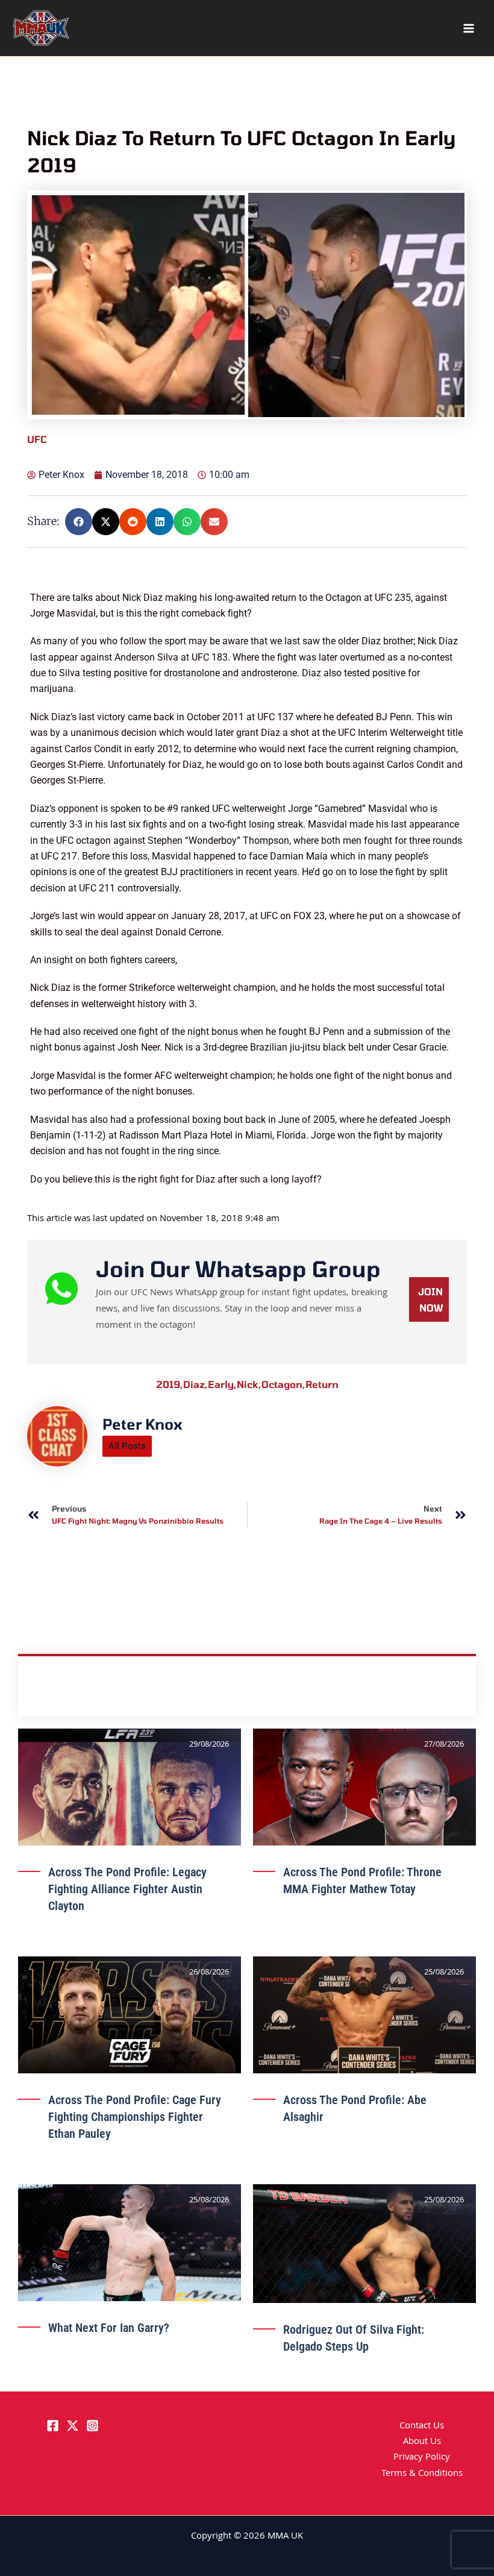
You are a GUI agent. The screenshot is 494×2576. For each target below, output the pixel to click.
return (322, 1890)
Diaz (195, 1890)
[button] (79, 522)
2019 (170, 1890)
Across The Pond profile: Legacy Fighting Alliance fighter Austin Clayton (127, 2395)
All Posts (127, 1952)
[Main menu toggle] (469, 28)
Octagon (283, 1890)
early (222, 1890)
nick (249, 1890)
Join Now (430, 1806)
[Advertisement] (249, 674)
